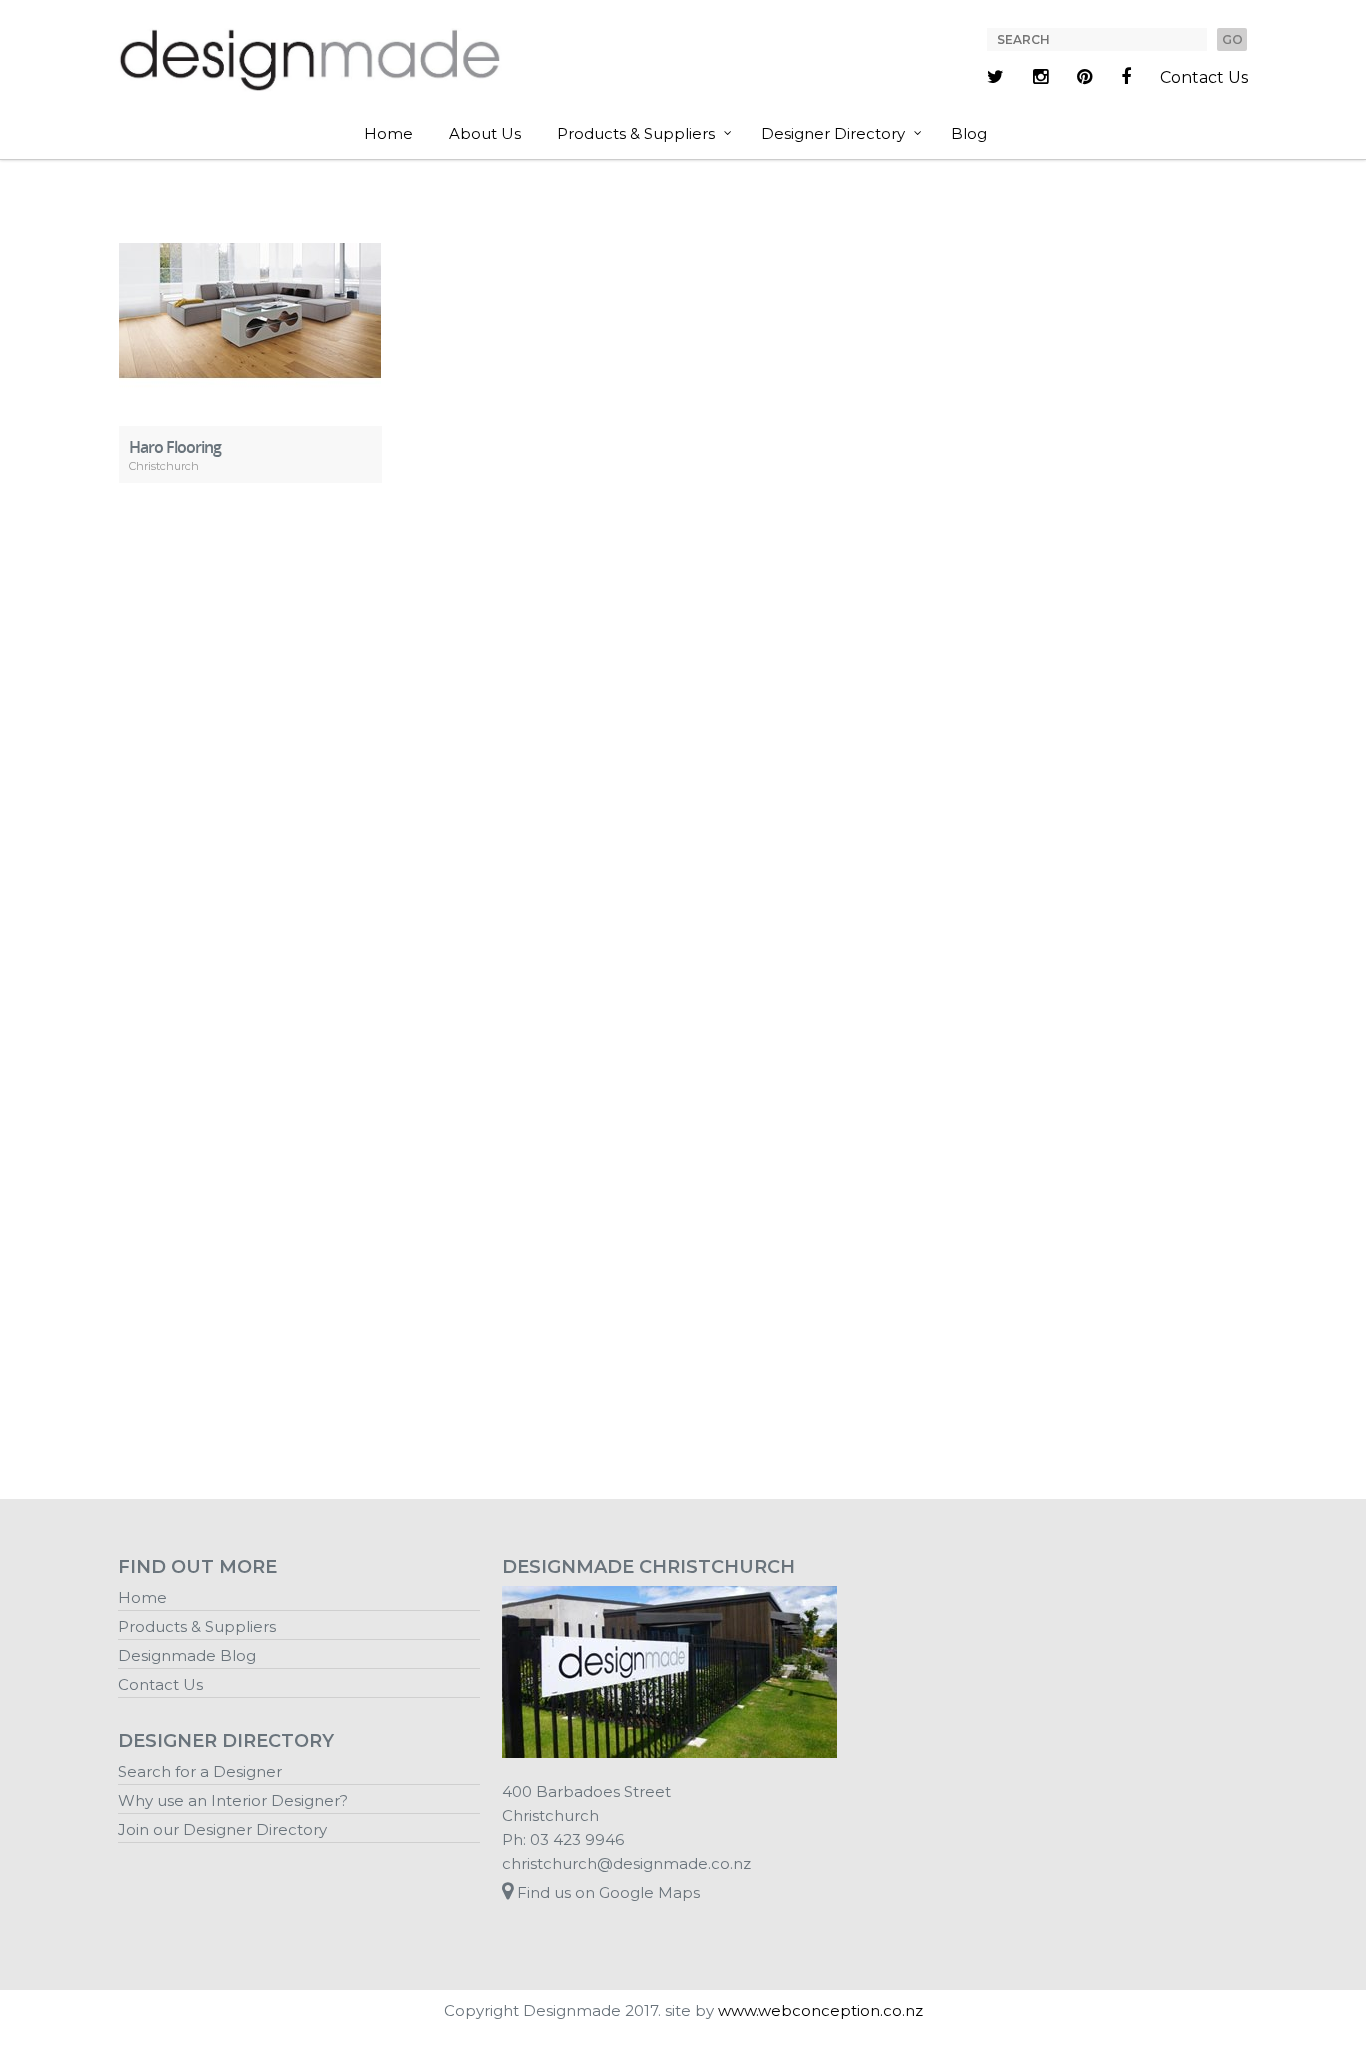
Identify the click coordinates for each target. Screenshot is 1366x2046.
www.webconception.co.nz (820, 2010)
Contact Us (1204, 77)
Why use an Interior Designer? (233, 1800)
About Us (485, 133)
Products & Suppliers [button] (636, 133)
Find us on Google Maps (606, 1892)
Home (388, 133)
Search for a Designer (200, 1771)
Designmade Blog (187, 1655)
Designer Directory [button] (833, 133)
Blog (969, 133)
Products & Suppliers (197, 1626)
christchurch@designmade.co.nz (626, 1863)
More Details (250, 295)
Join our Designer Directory (222, 1829)
